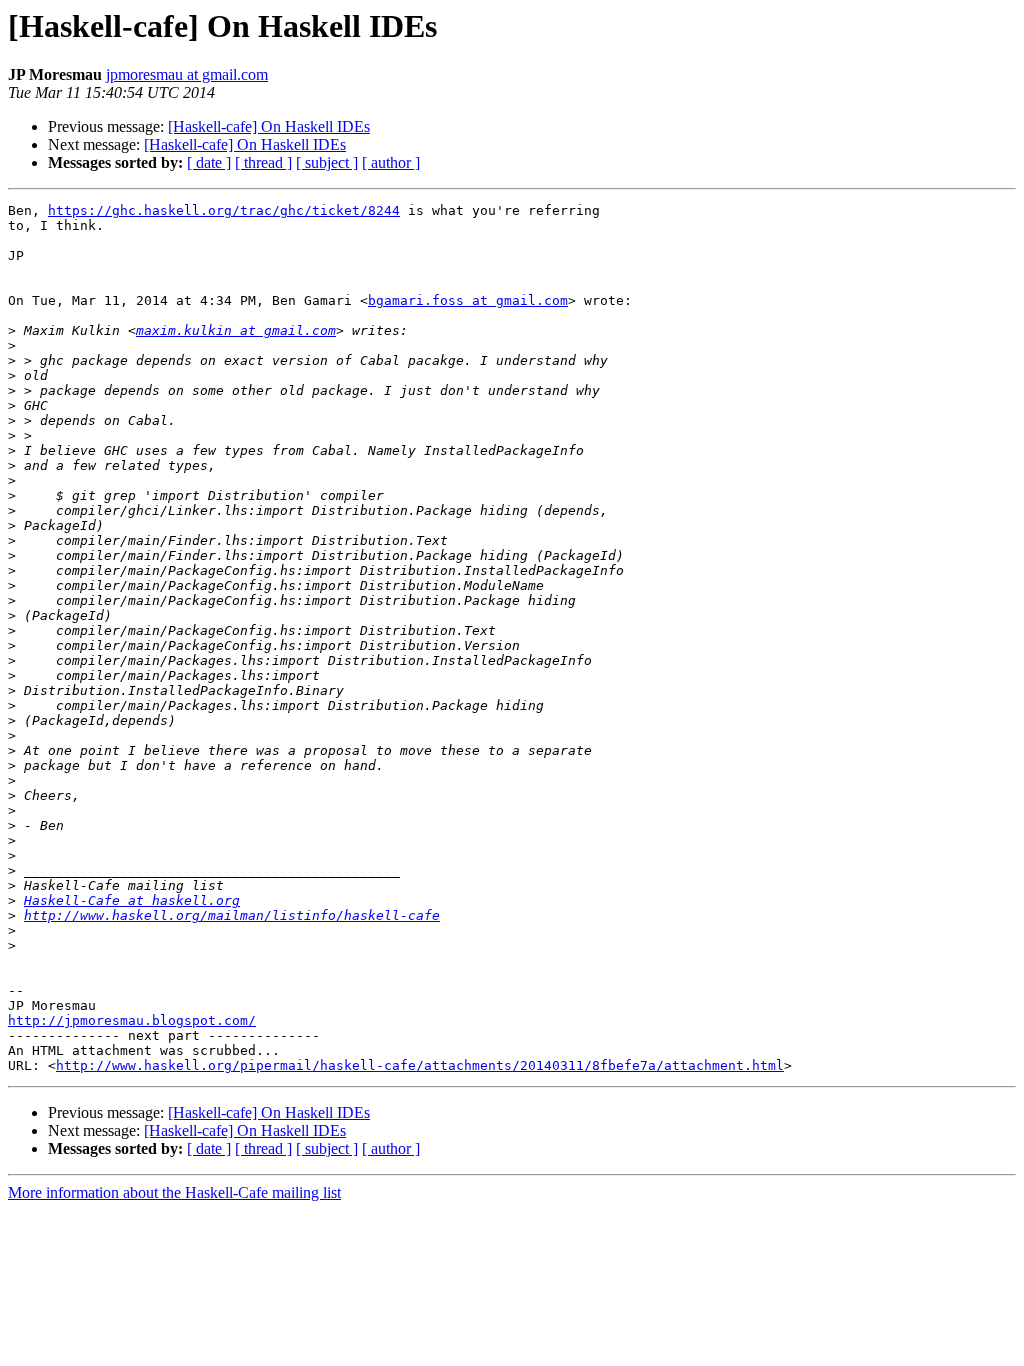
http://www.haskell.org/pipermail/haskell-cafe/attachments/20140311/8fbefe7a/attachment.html (420, 1065)
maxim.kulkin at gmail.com (236, 330)
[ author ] (391, 162)
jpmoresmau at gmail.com (187, 74)
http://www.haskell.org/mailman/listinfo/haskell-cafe (232, 915)
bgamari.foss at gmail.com (468, 300)
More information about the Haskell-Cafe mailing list (174, 1192)
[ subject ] (327, 162)
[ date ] (209, 162)
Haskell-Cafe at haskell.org (132, 900)
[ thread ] (263, 162)
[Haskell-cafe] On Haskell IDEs (269, 126)
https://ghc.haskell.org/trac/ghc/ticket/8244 (224, 210)
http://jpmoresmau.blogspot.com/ (132, 1020)
